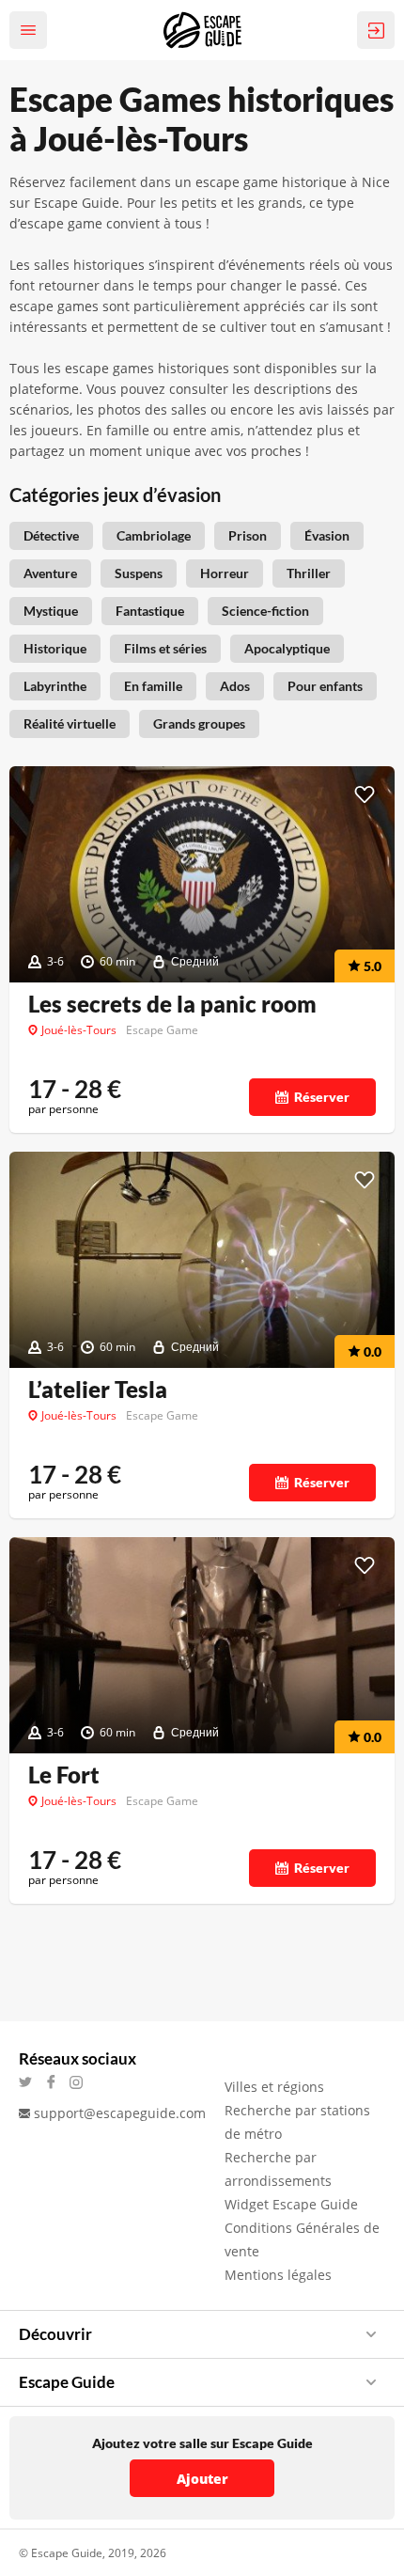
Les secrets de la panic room (172, 1004)
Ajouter (202, 2479)
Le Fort (64, 1775)
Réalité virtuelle (70, 723)
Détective (51, 535)
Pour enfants (325, 686)
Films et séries (165, 648)
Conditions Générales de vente (302, 2239)
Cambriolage (154, 535)
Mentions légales (278, 2275)
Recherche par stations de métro (297, 2122)
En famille (153, 686)
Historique (55, 648)
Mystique (51, 611)
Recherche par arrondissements (278, 2169)
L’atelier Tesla (98, 1390)
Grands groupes (199, 723)
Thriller (309, 573)
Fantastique (150, 611)
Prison (248, 535)
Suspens (139, 573)
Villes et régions (274, 2087)
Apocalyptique (287, 648)
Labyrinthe (55, 686)
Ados (235, 686)
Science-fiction (265, 611)
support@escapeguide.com (120, 2113)
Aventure (50, 573)
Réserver (322, 1097)
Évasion (327, 535)
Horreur (225, 573)
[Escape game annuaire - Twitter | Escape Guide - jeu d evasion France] (31, 2082)
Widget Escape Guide (291, 2204)
